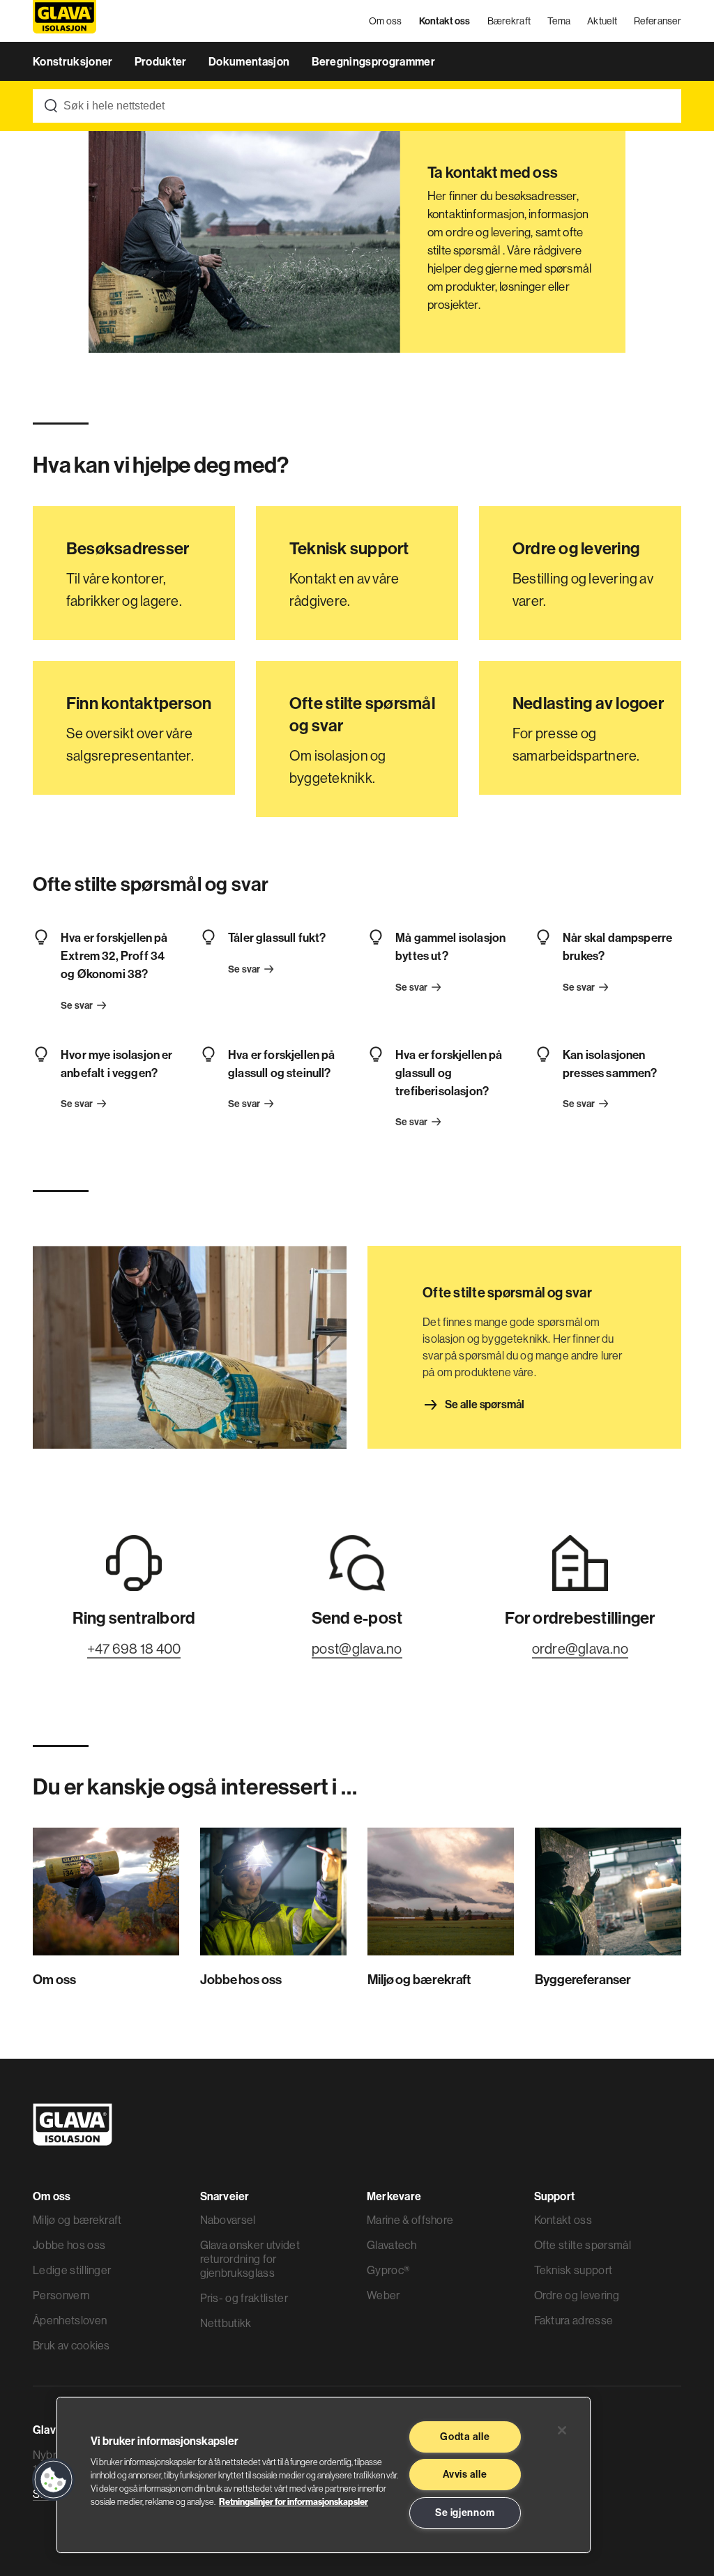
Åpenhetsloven (70, 2320)
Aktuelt (602, 21)
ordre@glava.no (580, 1648)
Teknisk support (574, 2270)
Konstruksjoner (74, 61)
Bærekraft (509, 21)
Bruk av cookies (71, 2345)
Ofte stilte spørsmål (583, 2245)
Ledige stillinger (72, 2270)
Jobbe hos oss (69, 2245)
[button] (54, 2480)
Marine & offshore (410, 2220)
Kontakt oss (445, 21)
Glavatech (392, 2245)
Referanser (658, 21)
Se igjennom (465, 2513)
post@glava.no (357, 1648)
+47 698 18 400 (134, 1648)
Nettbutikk (226, 2323)
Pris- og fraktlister (244, 2298)
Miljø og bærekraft (77, 2220)
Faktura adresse (574, 2320)
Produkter (162, 61)
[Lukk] (562, 2430)
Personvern (61, 2295)
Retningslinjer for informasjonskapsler (294, 2501)
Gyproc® (388, 2270)
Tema (559, 21)
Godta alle (465, 2437)
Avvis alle (465, 2474)
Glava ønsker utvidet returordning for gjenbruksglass (250, 2259)
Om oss (386, 21)
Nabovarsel (228, 2220)
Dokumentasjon (250, 61)
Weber (383, 2295)
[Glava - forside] (64, 21)
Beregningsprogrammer (373, 61)
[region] (324, 2475)
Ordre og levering (577, 2295)
